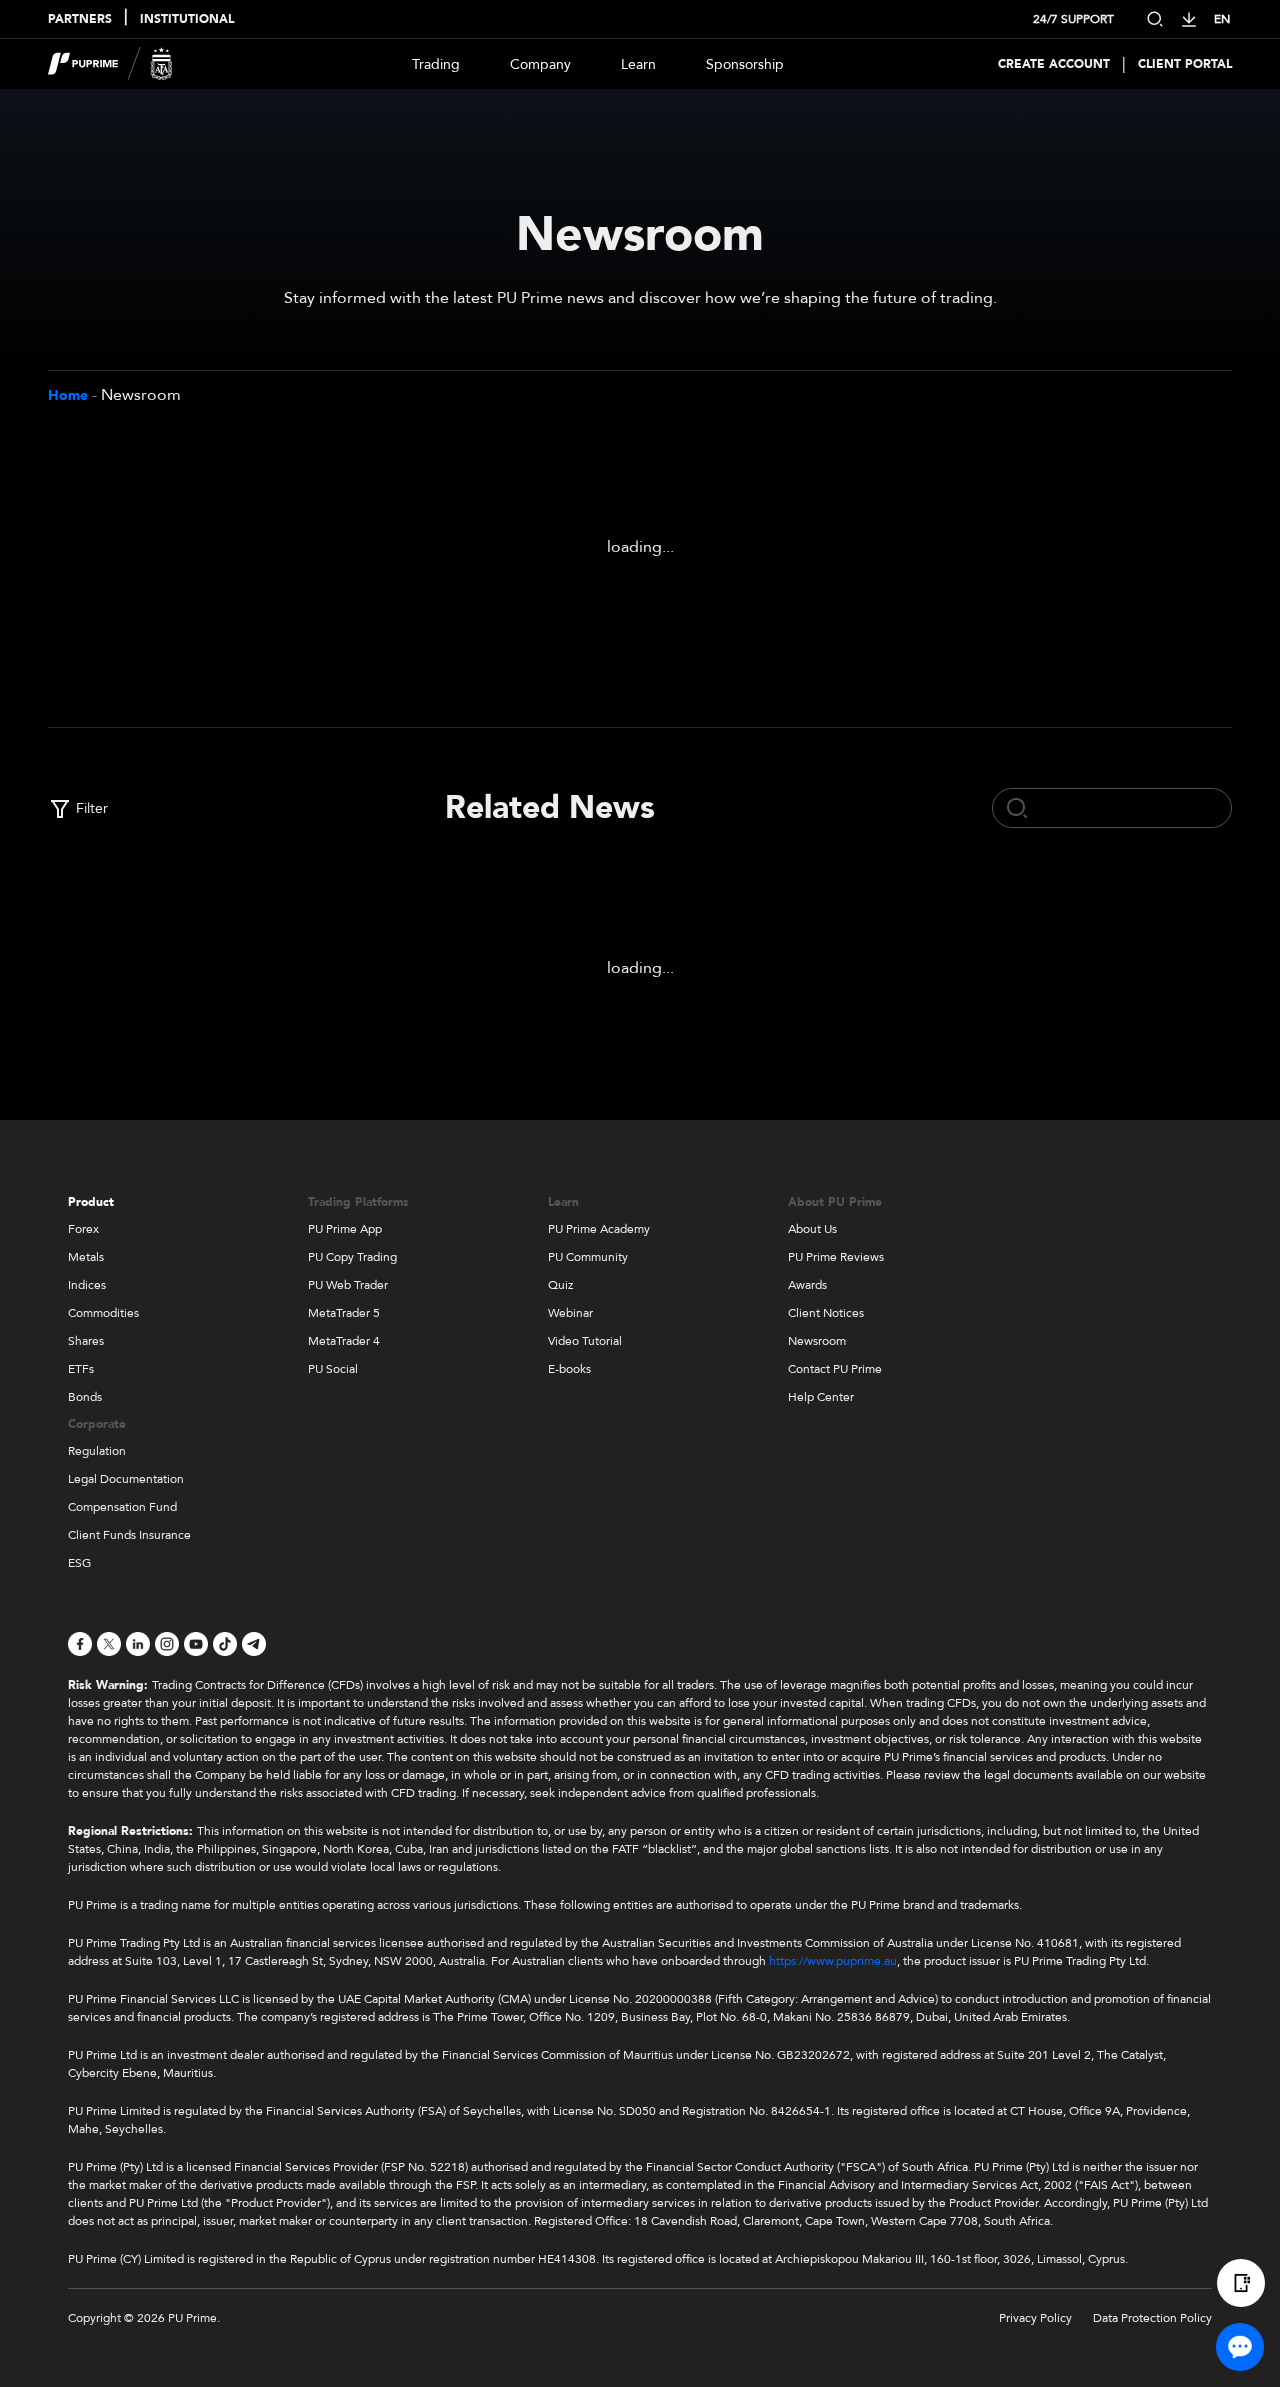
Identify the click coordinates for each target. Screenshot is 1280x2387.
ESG (79, 1563)
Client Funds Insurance (129, 1535)
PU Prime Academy (599, 1229)
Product (91, 1202)
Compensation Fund (122, 1507)
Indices (87, 1285)
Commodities (103, 1313)
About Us (812, 1229)
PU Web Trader (348, 1285)
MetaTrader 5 (344, 1313)
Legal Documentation (126, 1479)
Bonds (85, 1397)
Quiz (560, 1285)
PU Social (333, 1369)
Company (540, 64)
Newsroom (817, 1341)
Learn (638, 64)
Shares (86, 1341)
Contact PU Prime (835, 1369)
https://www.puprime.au (833, 1961)
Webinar (570, 1313)
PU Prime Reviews (836, 1257)
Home (68, 395)
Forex (83, 1229)
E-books (569, 1369)
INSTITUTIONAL (187, 19)
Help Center (821, 1397)
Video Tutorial (585, 1341)
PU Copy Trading (352, 1257)
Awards (807, 1285)
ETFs (81, 1369)
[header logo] (110, 64)
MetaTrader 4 (344, 1341)
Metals (86, 1257)
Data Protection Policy (1152, 2318)
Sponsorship (745, 64)
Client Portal (1185, 64)
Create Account (1054, 64)
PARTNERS (80, 19)
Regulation (97, 1451)
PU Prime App (345, 1229)
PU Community (588, 1257)
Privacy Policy (1035, 2318)
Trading (436, 64)
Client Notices (826, 1313)
